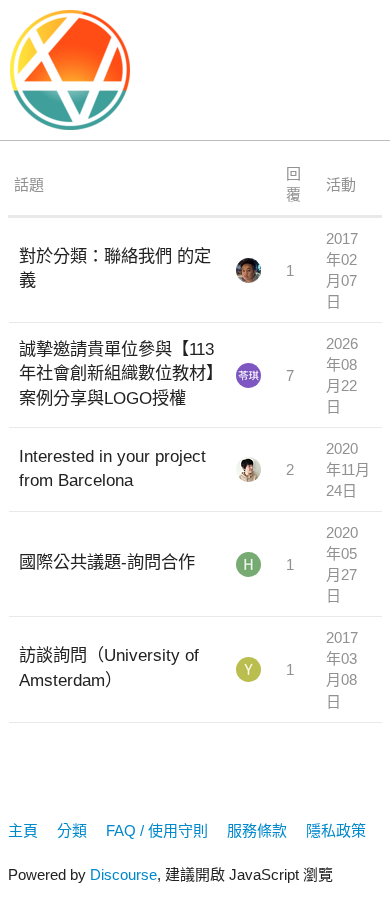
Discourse (123, 874)
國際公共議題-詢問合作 (107, 562)
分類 (72, 830)
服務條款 (257, 830)
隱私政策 (336, 830)
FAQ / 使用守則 (157, 830)
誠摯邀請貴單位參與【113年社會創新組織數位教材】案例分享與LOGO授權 (116, 373)
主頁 (23, 830)
